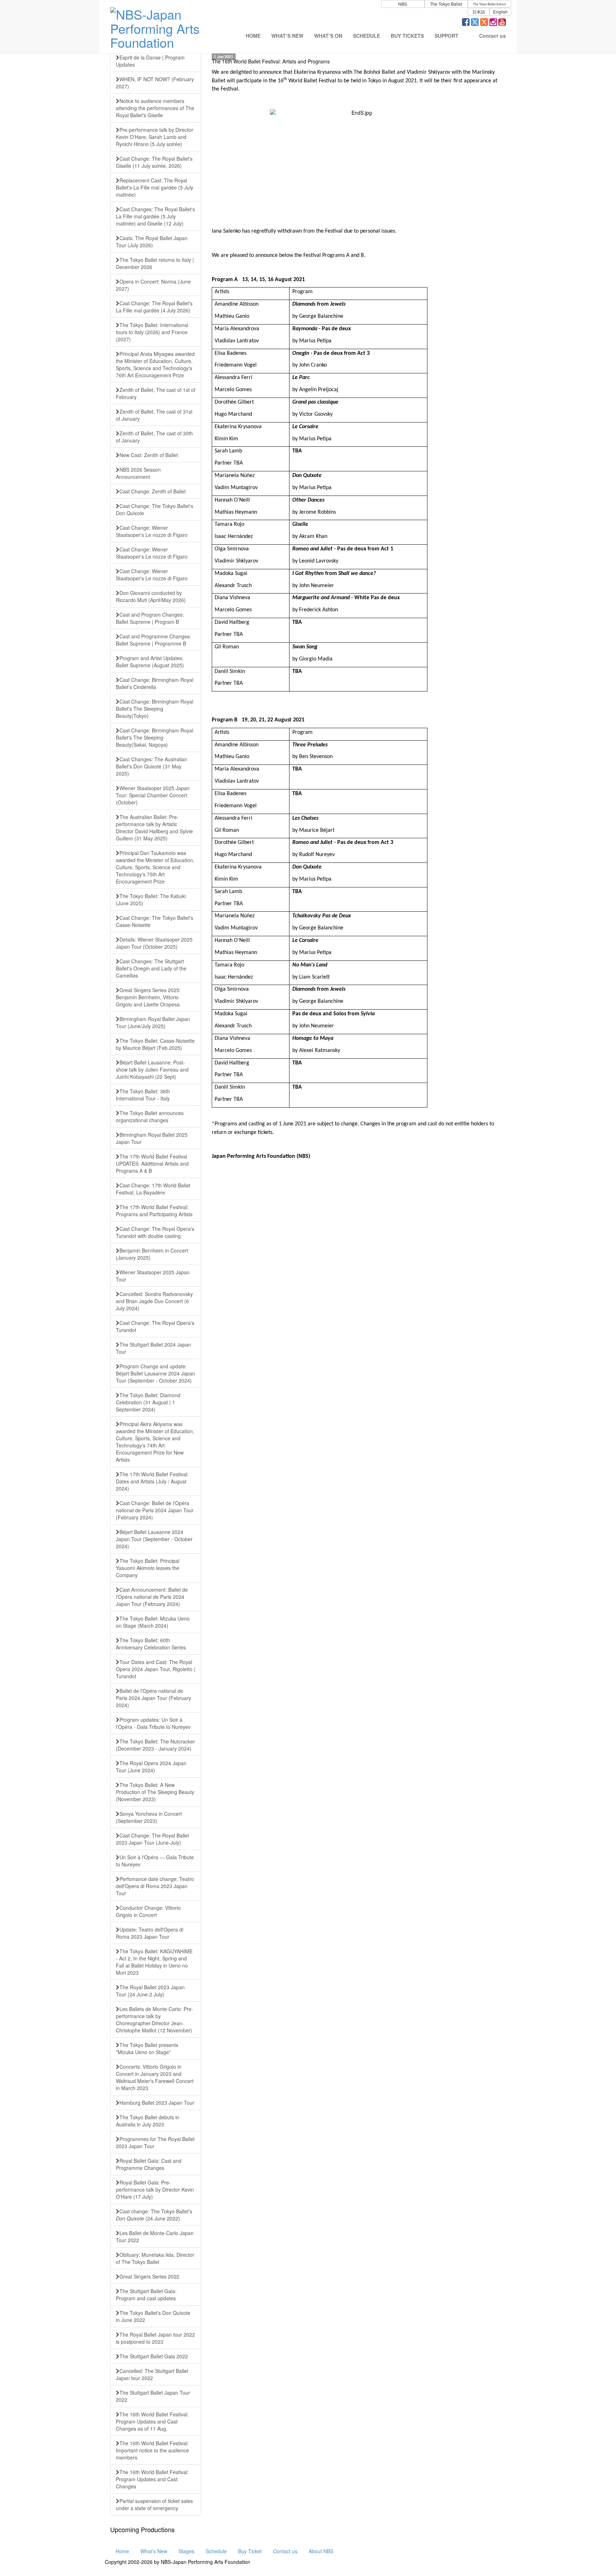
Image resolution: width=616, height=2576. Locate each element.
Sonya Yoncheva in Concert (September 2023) (149, 1817)
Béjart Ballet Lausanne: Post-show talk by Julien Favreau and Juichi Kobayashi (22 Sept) (152, 1069)
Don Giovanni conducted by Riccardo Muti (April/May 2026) (151, 596)
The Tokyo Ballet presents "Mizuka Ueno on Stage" (147, 2048)
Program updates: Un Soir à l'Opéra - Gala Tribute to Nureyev (153, 1723)
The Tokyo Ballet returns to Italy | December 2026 (155, 263)
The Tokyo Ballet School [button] (489, 4)
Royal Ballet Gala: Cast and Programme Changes (149, 2164)
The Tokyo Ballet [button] (446, 4)
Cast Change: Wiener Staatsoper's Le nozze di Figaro (152, 531)
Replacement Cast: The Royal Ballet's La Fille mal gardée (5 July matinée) (155, 187)
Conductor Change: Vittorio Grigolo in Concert (148, 1911)
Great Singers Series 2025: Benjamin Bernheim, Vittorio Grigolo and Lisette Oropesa (148, 997)
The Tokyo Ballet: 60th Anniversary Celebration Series (151, 1644)
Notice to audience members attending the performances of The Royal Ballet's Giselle (155, 108)
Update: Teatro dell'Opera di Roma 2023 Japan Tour (150, 1933)
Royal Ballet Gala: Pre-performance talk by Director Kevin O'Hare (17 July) (155, 2189)
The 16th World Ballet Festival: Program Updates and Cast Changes (152, 2479)
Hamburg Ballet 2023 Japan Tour (157, 2103)
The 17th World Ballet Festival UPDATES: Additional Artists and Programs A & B (152, 1163)
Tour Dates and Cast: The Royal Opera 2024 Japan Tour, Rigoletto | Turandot (156, 1669)
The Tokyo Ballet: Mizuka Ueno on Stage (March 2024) (153, 1622)
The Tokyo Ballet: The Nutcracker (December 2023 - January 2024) (155, 1745)
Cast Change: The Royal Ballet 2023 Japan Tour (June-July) (152, 1839)
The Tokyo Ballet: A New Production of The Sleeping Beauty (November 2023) (155, 1792)
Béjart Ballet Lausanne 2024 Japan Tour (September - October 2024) (154, 1539)
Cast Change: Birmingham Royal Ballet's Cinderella (155, 683)
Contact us (285, 2551)
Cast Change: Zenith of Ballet (153, 491)
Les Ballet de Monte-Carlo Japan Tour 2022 (155, 2236)
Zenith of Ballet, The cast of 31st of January (154, 415)
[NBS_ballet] (475, 23)
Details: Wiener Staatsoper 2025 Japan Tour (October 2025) (154, 943)
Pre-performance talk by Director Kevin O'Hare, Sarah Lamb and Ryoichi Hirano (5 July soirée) (155, 137)
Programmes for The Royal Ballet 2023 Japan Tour (155, 2142)
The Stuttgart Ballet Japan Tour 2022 (153, 2396)
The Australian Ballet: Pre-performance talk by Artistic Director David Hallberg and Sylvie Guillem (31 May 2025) (154, 828)
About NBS (321, 2551)
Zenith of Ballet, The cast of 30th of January (154, 437)
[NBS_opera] (484, 23)
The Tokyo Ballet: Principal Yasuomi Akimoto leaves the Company (148, 1568)
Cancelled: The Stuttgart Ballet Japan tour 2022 (152, 2374)
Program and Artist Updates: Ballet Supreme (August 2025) (150, 662)
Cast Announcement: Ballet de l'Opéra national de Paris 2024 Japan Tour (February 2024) (152, 1597)
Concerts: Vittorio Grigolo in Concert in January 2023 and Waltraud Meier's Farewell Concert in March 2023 (155, 2077)
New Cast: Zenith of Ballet (149, 455)
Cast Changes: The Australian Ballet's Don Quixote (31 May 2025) (152, 766)
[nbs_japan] (493, 23)
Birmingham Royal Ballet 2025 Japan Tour (152, 1138)
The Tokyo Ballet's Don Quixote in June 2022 (153, 2316)
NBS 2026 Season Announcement (138, 473)
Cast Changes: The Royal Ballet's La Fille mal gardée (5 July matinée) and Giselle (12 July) (155, 216)
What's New (154, 2551)
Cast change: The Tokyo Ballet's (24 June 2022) (154, 2215)
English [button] (500, 12)
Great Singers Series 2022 (149, 2276)
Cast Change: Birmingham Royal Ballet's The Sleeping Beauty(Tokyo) (155, 709)
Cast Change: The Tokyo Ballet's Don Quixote (155, 509)
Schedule (216, 2551)
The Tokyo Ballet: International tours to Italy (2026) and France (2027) (152, 332)
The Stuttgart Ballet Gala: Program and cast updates (146, 2295)
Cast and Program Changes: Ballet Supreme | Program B (150, 618)
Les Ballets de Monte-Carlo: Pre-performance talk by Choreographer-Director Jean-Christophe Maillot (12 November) (155, 2020)
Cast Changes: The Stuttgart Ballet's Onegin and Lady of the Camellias (151, 968)
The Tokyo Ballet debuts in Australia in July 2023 (148, 2121)
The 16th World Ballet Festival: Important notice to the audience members (152, 2450)
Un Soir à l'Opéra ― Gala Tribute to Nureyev (155, 1861)
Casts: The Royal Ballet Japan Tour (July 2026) (152, 242)
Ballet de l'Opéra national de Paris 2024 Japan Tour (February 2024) (153, 1698)
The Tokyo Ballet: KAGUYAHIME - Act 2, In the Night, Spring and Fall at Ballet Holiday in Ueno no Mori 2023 (154, 1962)
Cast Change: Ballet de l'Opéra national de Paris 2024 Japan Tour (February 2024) (155, 1510)
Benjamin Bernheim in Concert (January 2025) (152, 1254)
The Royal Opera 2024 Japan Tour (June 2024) (151, 1767)
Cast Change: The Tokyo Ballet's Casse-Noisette (155, 921)
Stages (186, 2551)
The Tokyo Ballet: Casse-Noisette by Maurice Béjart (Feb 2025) (155, 1044)
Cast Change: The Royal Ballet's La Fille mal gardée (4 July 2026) (154, 307)
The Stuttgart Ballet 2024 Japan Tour (153, 1348)
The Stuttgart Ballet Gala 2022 (154, 2356)
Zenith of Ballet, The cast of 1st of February (156, 393)
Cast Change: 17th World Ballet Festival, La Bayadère (153, 1189)
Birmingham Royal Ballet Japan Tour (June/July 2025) (153, 1022)
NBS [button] (403, 4)
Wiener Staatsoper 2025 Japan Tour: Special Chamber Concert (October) (153, 795)
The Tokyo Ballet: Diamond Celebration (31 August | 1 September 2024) (148, 1402)
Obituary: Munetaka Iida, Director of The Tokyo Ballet (155, 2258)
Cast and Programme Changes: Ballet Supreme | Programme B (153, 640)
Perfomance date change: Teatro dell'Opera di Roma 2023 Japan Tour (155, 1886)
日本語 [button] (479, 12)
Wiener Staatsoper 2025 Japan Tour (153, 1276)
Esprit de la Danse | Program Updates (150, 61)
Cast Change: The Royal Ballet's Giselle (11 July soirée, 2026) (154, 162)
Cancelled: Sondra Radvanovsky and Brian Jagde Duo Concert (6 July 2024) (154, 1301)
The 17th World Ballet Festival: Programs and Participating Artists (154, 1211)
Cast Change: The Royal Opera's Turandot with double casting (155, 1232)
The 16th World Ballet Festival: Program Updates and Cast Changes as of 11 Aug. (152, 2421)
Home (122, 2551)
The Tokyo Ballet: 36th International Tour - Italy (143, 1095)
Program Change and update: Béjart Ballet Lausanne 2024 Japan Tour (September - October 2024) (155, 1373)
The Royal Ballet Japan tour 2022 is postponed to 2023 (155, 2338)
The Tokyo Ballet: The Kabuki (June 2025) (151, 900)
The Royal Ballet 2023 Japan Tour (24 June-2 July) (150, 1991)
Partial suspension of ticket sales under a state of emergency (154, 2504)
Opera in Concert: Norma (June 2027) (153, 285)
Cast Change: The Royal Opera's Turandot (155, 1326)
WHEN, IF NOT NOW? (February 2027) (155, 83)
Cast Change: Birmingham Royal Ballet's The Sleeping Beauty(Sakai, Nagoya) (155, 737)
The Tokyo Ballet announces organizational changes (150, 1116)
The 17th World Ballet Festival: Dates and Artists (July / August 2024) (152, 1481)
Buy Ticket (250, 2551)
